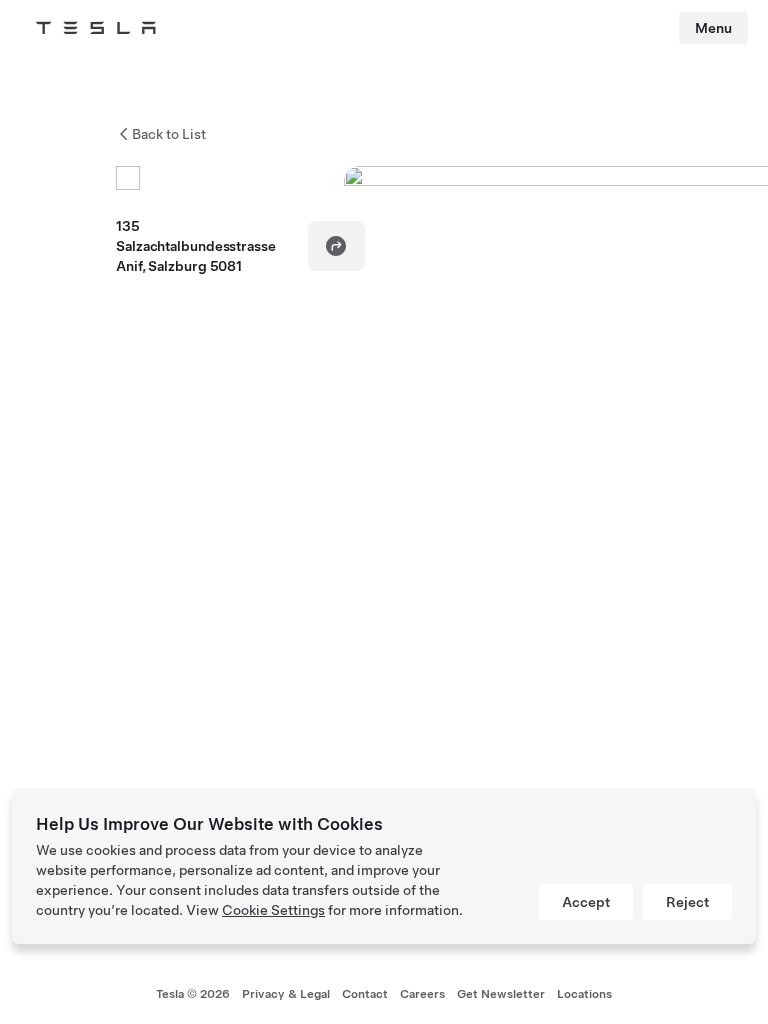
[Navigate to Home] (96, 28)
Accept (586, 902)
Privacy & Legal (286, 994)
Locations (584, 994)
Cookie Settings (273, 910)
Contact (365, 994)
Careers (422, 994)
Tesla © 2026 (193, 994)
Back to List (169, 134)
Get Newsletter (501, 994)
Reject (687, 902)
